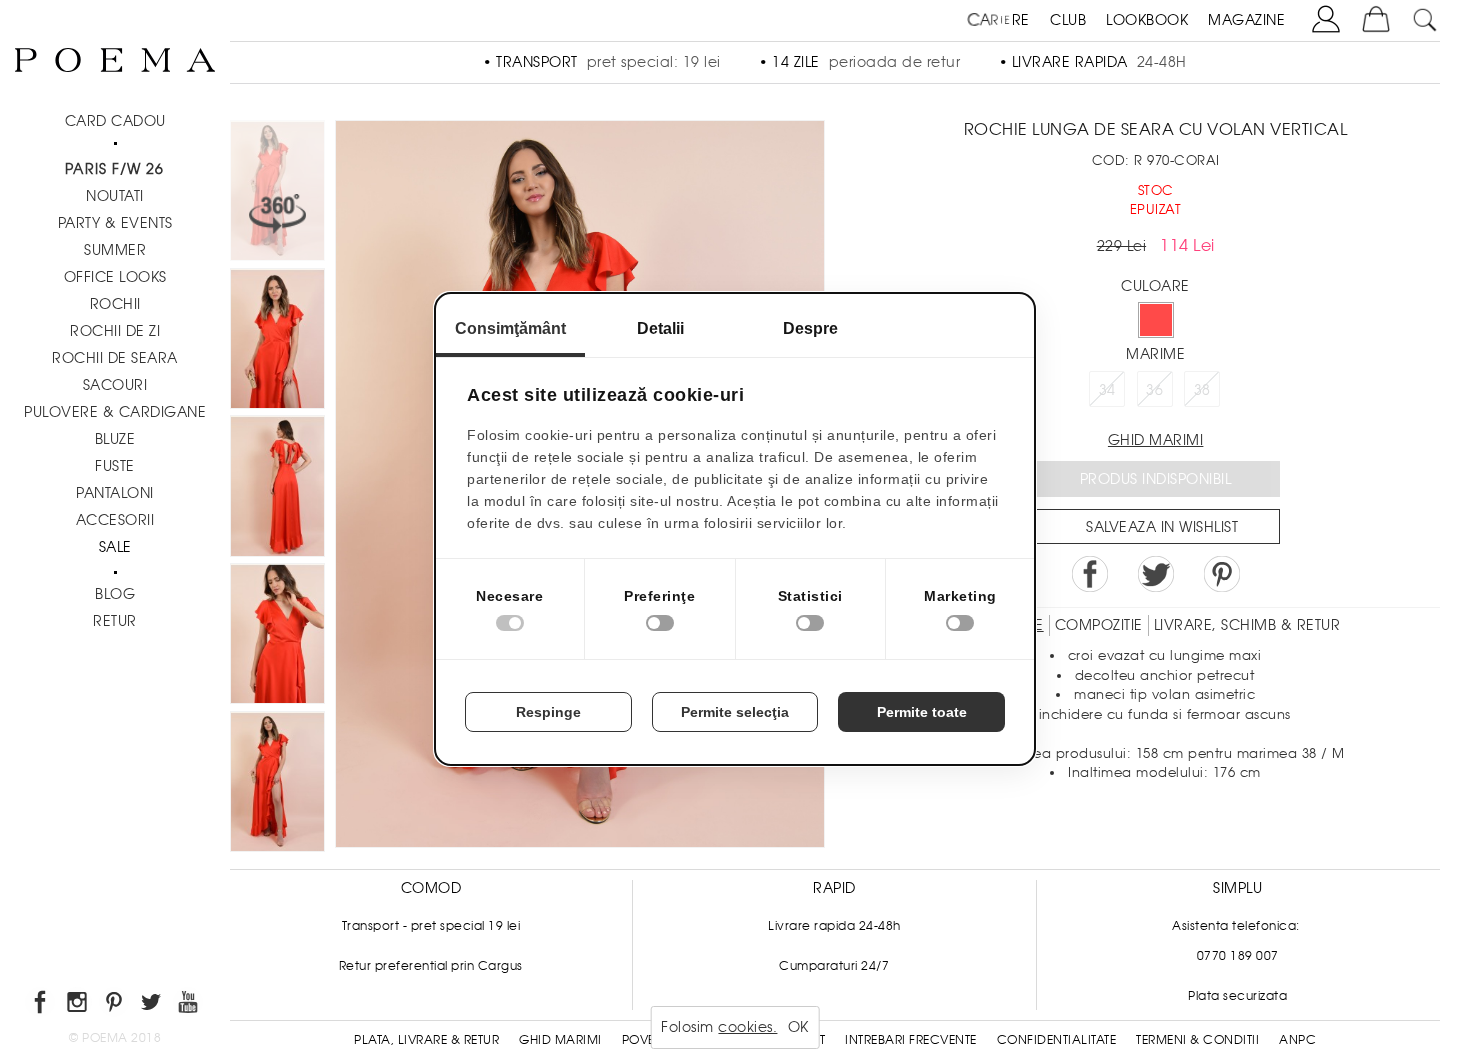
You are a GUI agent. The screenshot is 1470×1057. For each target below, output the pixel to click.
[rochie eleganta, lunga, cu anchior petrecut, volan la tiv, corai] (277, 637)
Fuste (115, 466)
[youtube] (189, 1005)
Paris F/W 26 (114, 169)
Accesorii (115, 520)
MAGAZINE (1246, 20)
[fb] (41, 1005)
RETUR (115, 621)
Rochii (115, 304)
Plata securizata (1237, 996)
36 (1154, 390)
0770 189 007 (1238, 956)
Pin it (1222, 574)
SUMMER (115, 250)
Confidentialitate (1057, 1040)
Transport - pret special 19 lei (431, 926)
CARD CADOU (115, 121)
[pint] (115, 1005)
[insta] (78, 1005)
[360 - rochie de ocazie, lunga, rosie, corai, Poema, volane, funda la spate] (277, 785)
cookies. (747, 1027)
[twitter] (152, 1005)
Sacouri (115, 385)
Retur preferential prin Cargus (431, 966)
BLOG (115, 594)
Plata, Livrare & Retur (426, 1040)
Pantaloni (115, 493)
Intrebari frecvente (911, 1040)
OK (798, 1027)
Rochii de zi (115, 331)
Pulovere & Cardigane (115, 412)
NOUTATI (115, 196)
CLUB (1068, 20)
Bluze (115, 439)
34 (1107, 390)
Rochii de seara (115, 358)
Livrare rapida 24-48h (834, 926)
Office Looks (115, 277)
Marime (1155, 354)
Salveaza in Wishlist (1162, 527)
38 (1202, 390)
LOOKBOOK (1147, 20)
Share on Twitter (1156, 574)
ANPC (1297, 1040)
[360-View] (277, 194)
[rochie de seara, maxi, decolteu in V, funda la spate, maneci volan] (277, 342)
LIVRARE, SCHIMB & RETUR (1247, 625)
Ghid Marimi (560, 1040)
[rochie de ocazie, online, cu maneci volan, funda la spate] (277, 489)
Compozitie (1099, 625)
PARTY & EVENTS (115, 223)
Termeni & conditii (1197, 1040)
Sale (115, 547)
